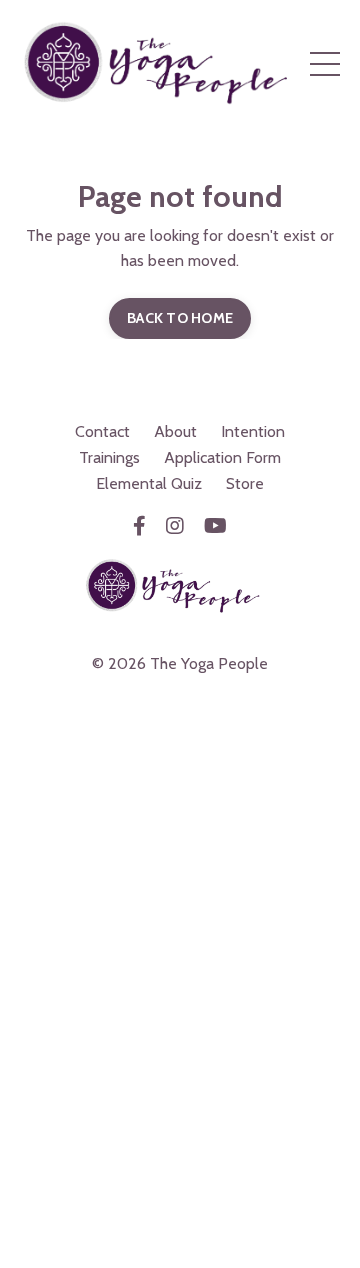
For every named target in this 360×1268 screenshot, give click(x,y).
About (175, 431)
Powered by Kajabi (180, 698)
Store (245, 483)
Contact (102, 431)
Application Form (222, 457)
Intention (253, 431)
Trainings (109, 457)
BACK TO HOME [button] (180, 318)
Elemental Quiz (149, 483)
